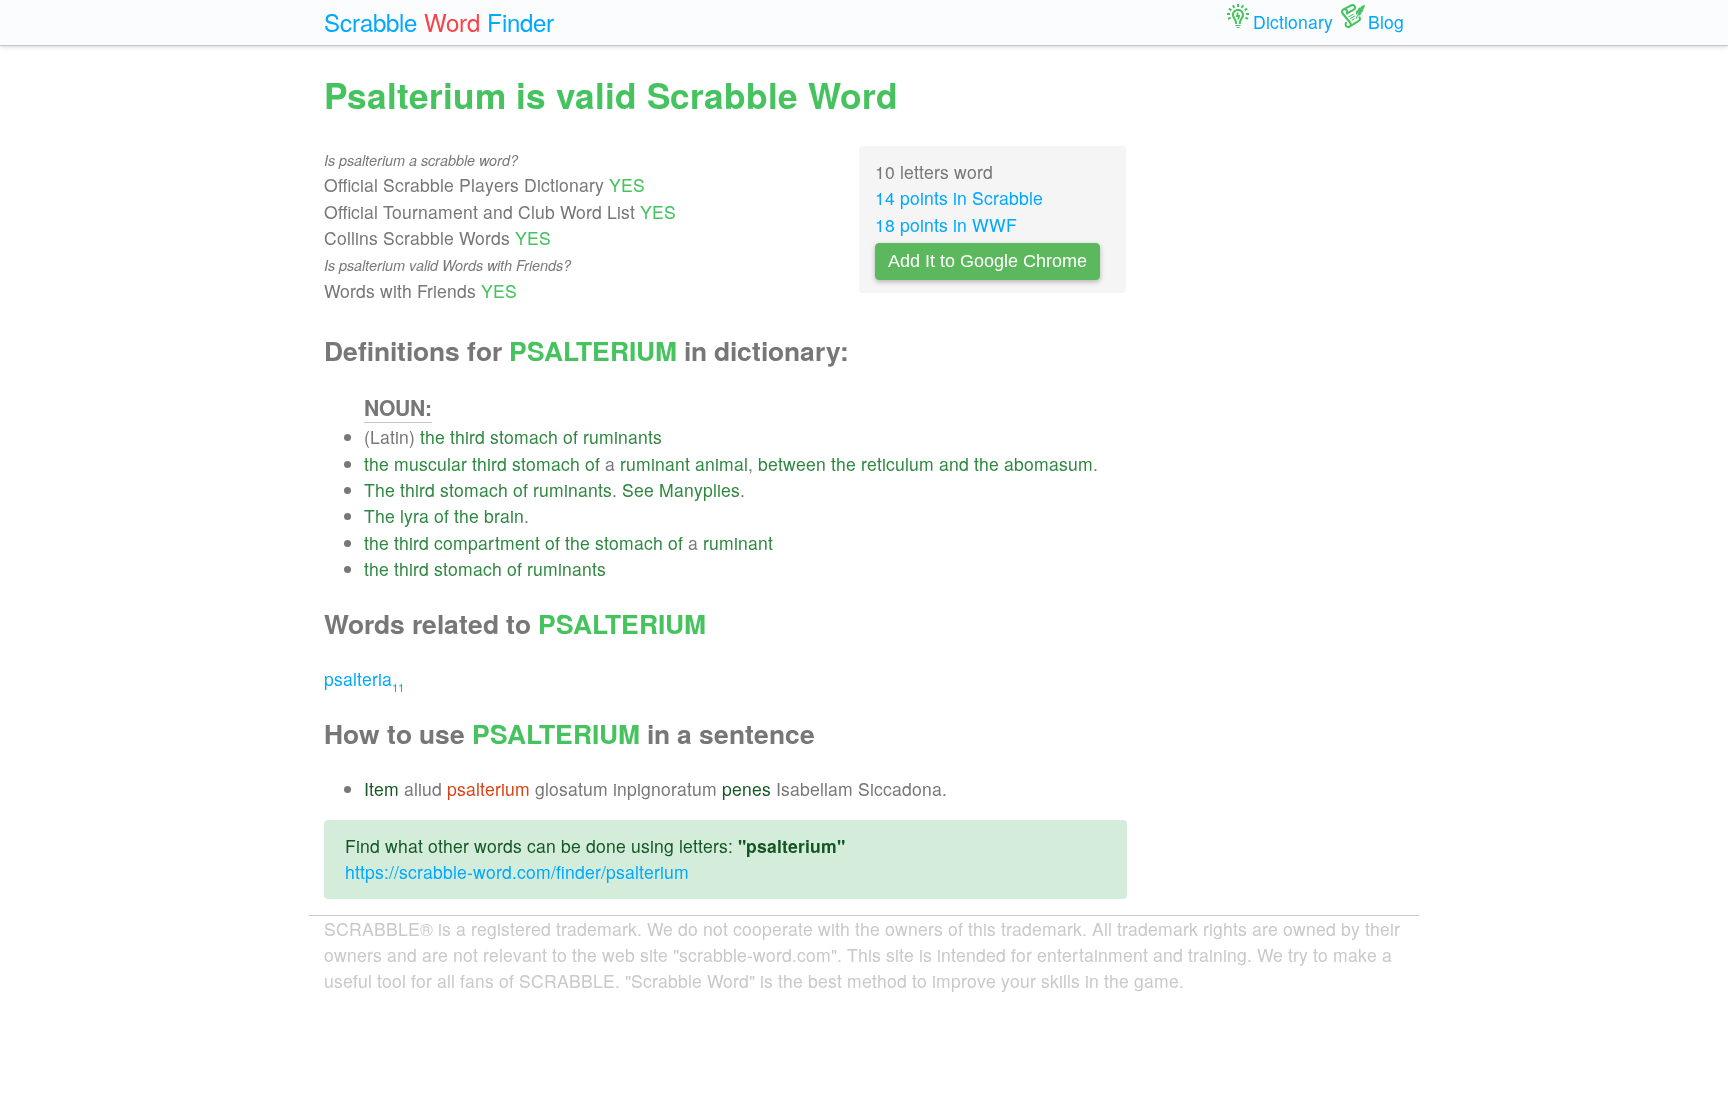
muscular (430, 463)
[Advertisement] (1281, 370)
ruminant (655, 463)
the (432, 436)
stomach (524, 436)
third (467, 436)
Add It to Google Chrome (987, 261)
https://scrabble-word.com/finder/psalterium (517, 871)
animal (721, 463)
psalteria (364, 678)
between (792, 463)
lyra (414, 515)
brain (504, 515)
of (570, 436)
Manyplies (699, 489)
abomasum (1048, 463)
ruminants (622, 436)
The (379, 489)
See (638, 489)
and (954, 463)
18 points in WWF (946, 224)
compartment (487, 542)
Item (381, 788)
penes (746, 788)
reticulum (897, 463)
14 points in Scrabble (959, 197)
